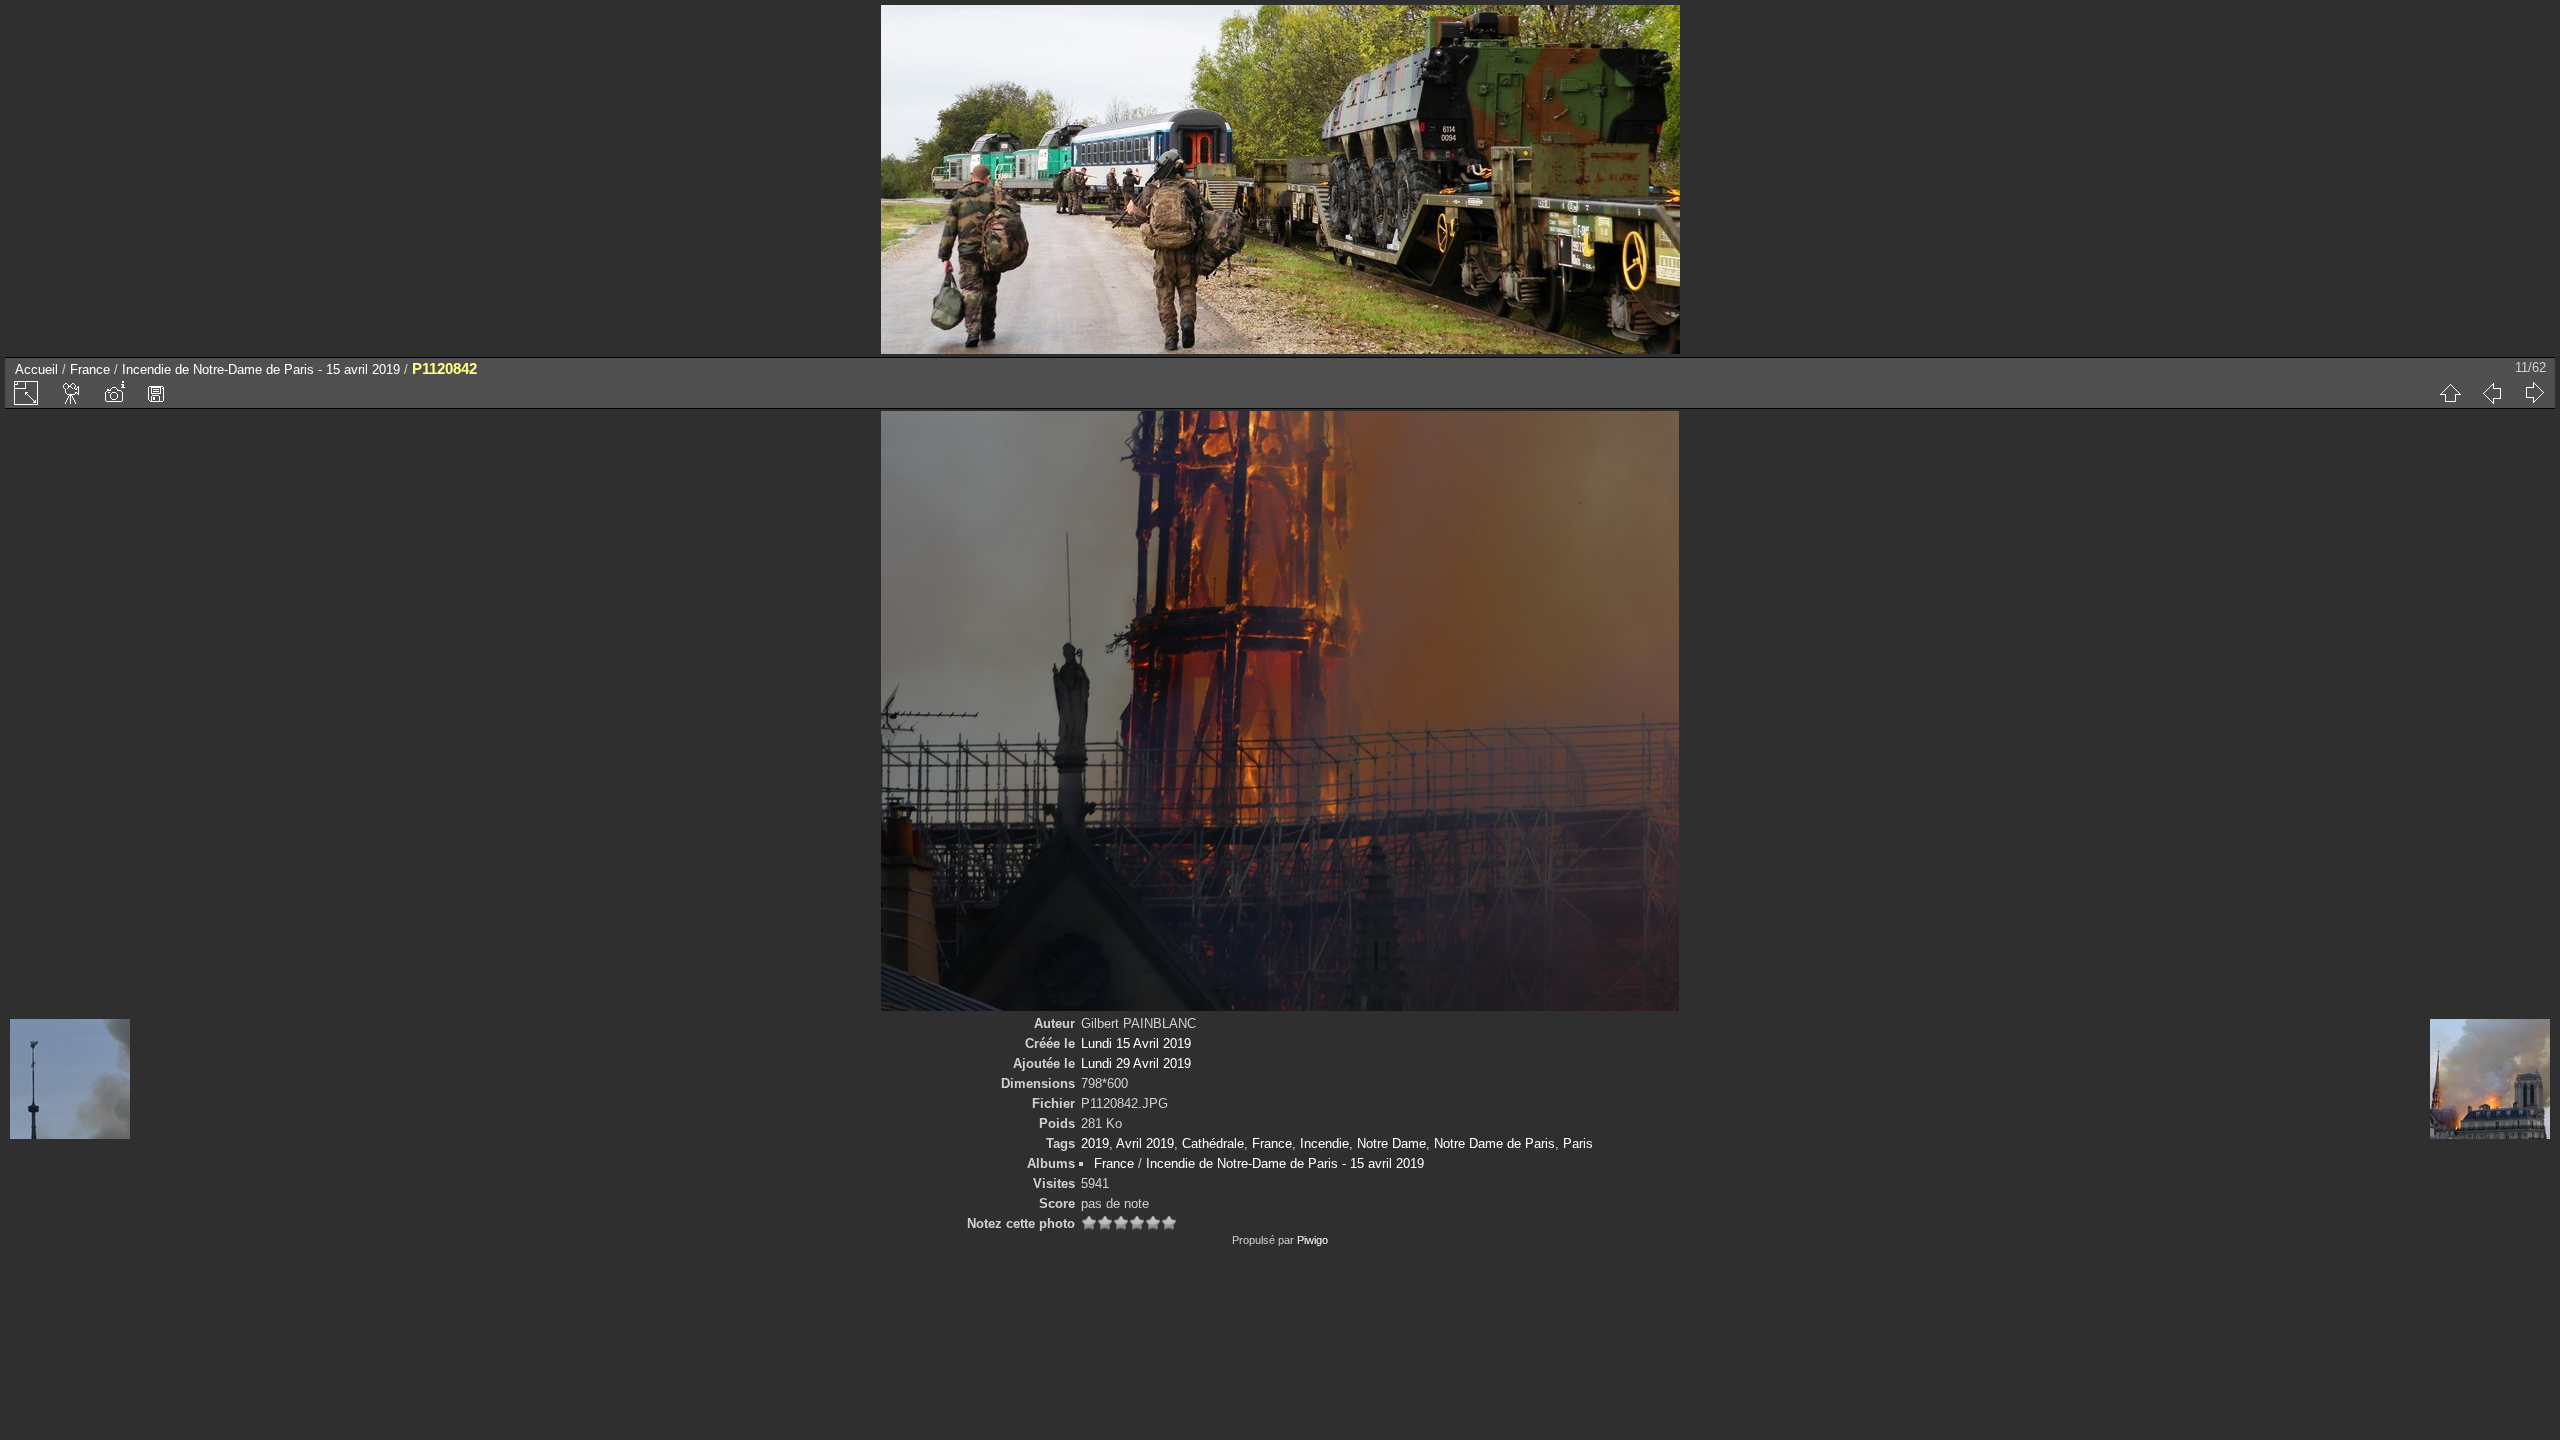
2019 (1095, 1143)
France (90, 369)
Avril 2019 (1145, 1143)
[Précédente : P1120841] (2492, 393)
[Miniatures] (2450, 393)
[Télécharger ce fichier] (156, 393)
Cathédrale (1213, 1143)
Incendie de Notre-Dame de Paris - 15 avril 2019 (261, 369)
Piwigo (1312, 1240)
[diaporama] (72, 393)
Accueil (36, 369)
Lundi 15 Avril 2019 (1136, 1043)
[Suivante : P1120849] (2534, 393)
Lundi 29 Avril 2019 (1136, 1063)
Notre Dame (1391, 1143)
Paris (1578, 1143)
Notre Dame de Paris (1494, 1143)
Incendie (1324, 1143)
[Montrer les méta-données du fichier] (114, 393)
